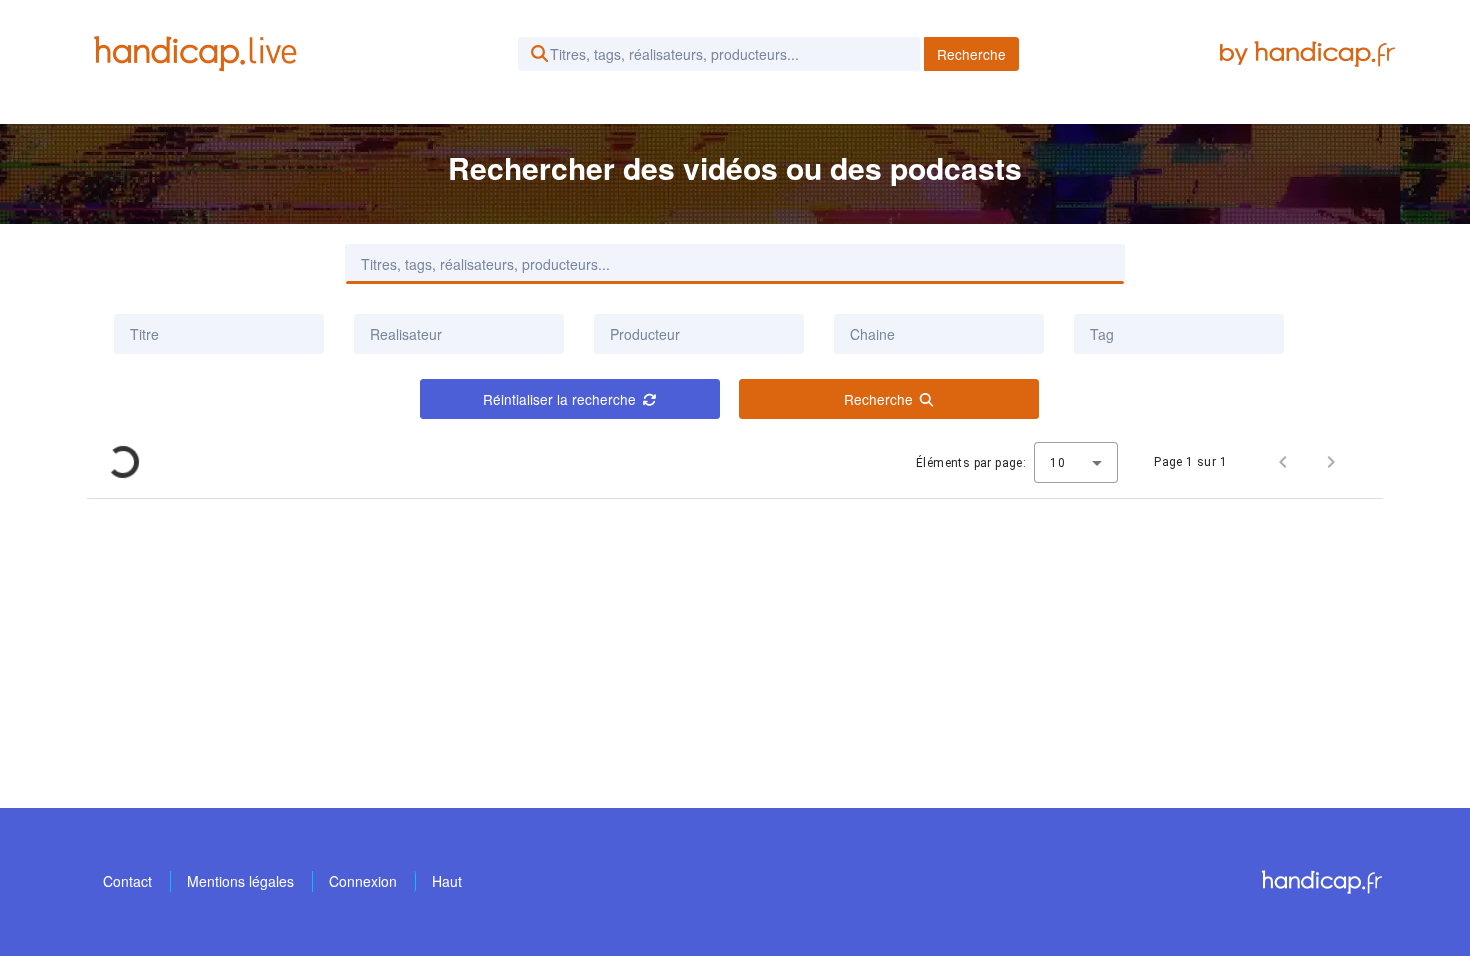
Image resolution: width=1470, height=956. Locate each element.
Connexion (363, 881)
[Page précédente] (1283, 462)
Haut (447, 881)
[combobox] (459, 334)
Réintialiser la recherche (559, 399)
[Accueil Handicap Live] (200, 54)
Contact (127, 881)
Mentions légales (240, 881)
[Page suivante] (1331, 462)
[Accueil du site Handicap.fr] (1322, 882)
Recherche (971, 54)
